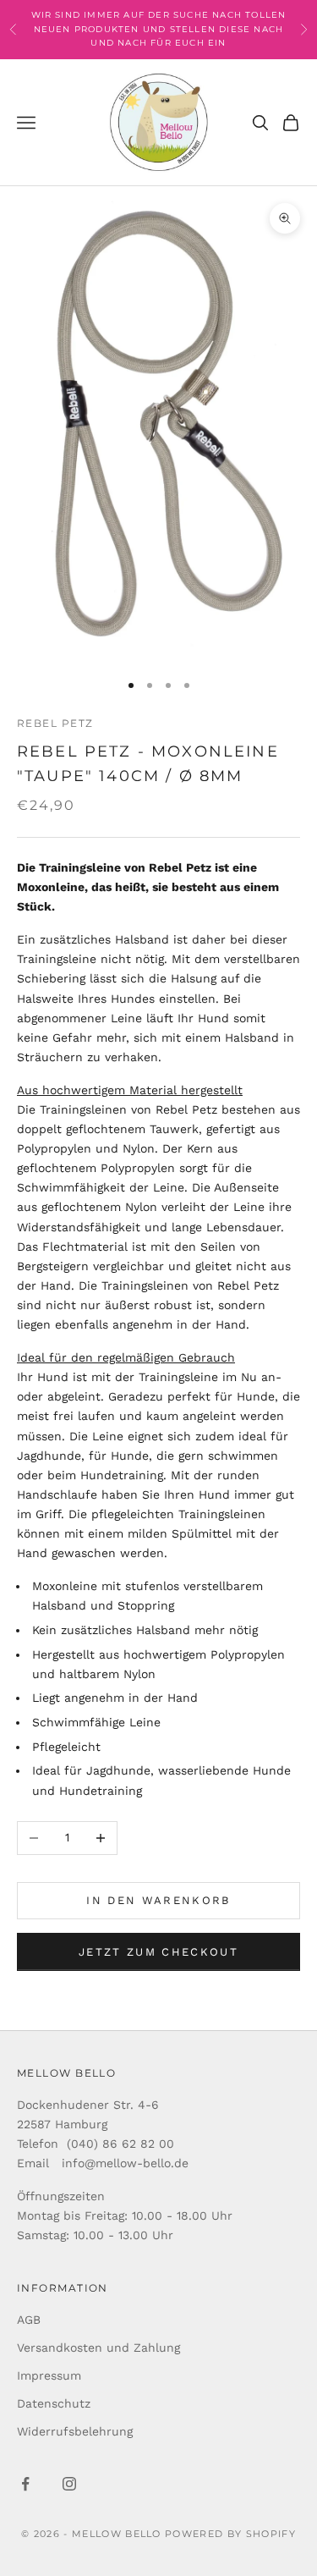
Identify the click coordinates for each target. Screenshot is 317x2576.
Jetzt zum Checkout (158, 1952)
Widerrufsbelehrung (75, 2431)
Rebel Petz (55, 723)
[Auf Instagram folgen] (69, 2484)
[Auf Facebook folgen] (25, 2484)
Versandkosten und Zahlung (98, 2348)
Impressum (49, 2375)
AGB (29, 2320)
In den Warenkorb (158, 1900)
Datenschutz (54, 2403)
